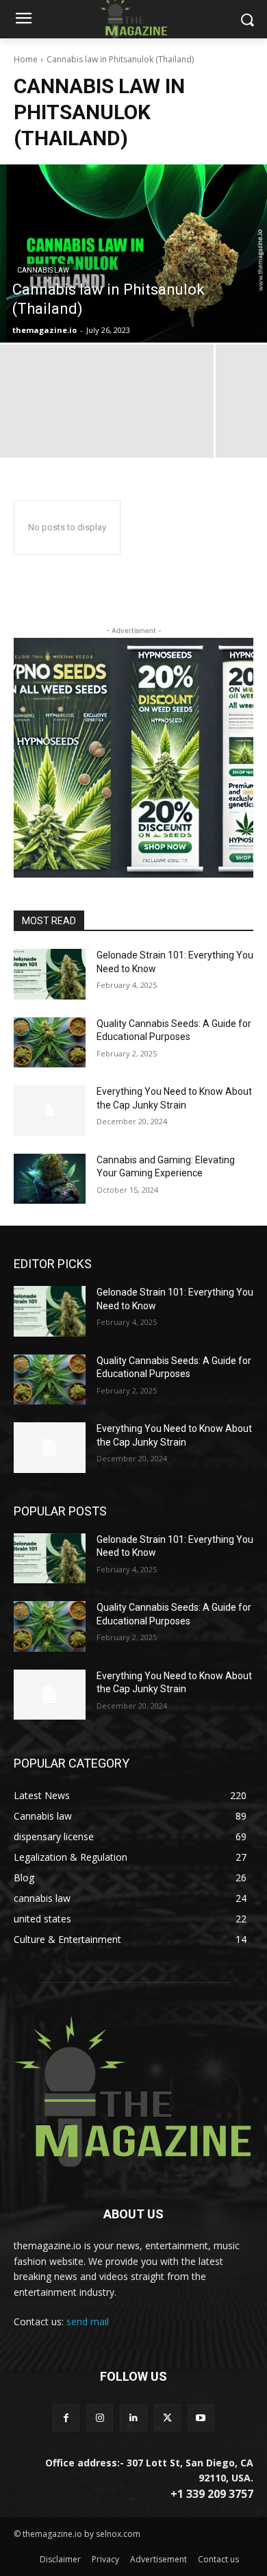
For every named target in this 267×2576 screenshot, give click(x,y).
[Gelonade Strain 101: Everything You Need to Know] (50, 974)
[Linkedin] (133, 2417)
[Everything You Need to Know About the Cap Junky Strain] (50, 1111)
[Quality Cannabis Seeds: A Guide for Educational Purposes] (50, 1043)
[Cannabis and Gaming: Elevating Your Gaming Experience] (50, 1179)
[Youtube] (201, 2417)
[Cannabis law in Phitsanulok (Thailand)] (133, 253)
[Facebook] (66, 2417)
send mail (88, 2321)
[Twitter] (167, 2417)
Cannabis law (43, 270)
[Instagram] (100, 2417)
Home (26, 59)
